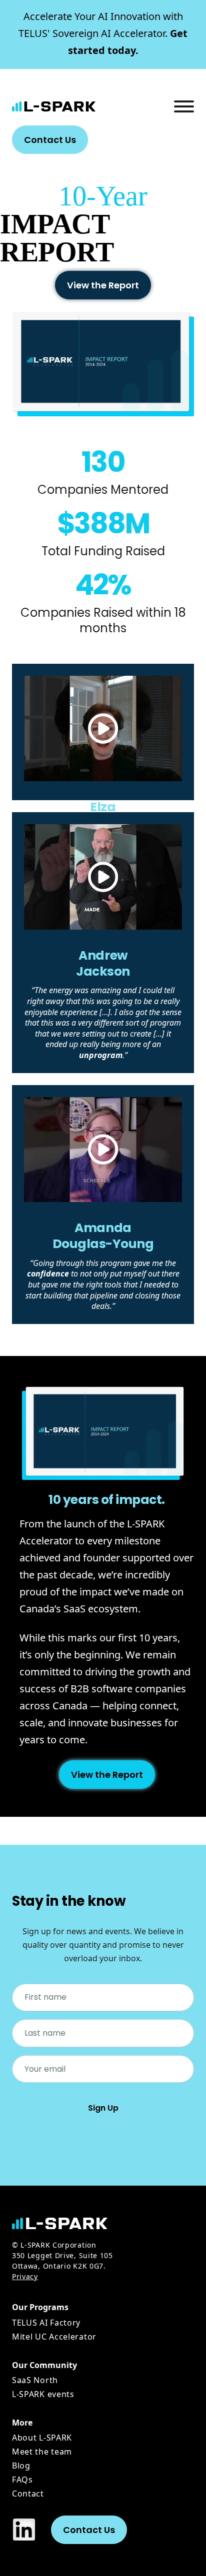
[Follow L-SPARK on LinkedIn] (24, 2530)
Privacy (25, 2276)
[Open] (184, 106)
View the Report (103, 285)
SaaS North (35, 2380)
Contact (28, 2494)
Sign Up (103, 2108)
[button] (103, 729)
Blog (21, 2466)
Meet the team (42, 2452)
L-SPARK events (43, 2394)
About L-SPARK (42, 2438)
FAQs (22, 2480)
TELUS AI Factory (46, 2323)
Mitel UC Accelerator (54, 2337)
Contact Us (50, 140)
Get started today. (103, 33)
